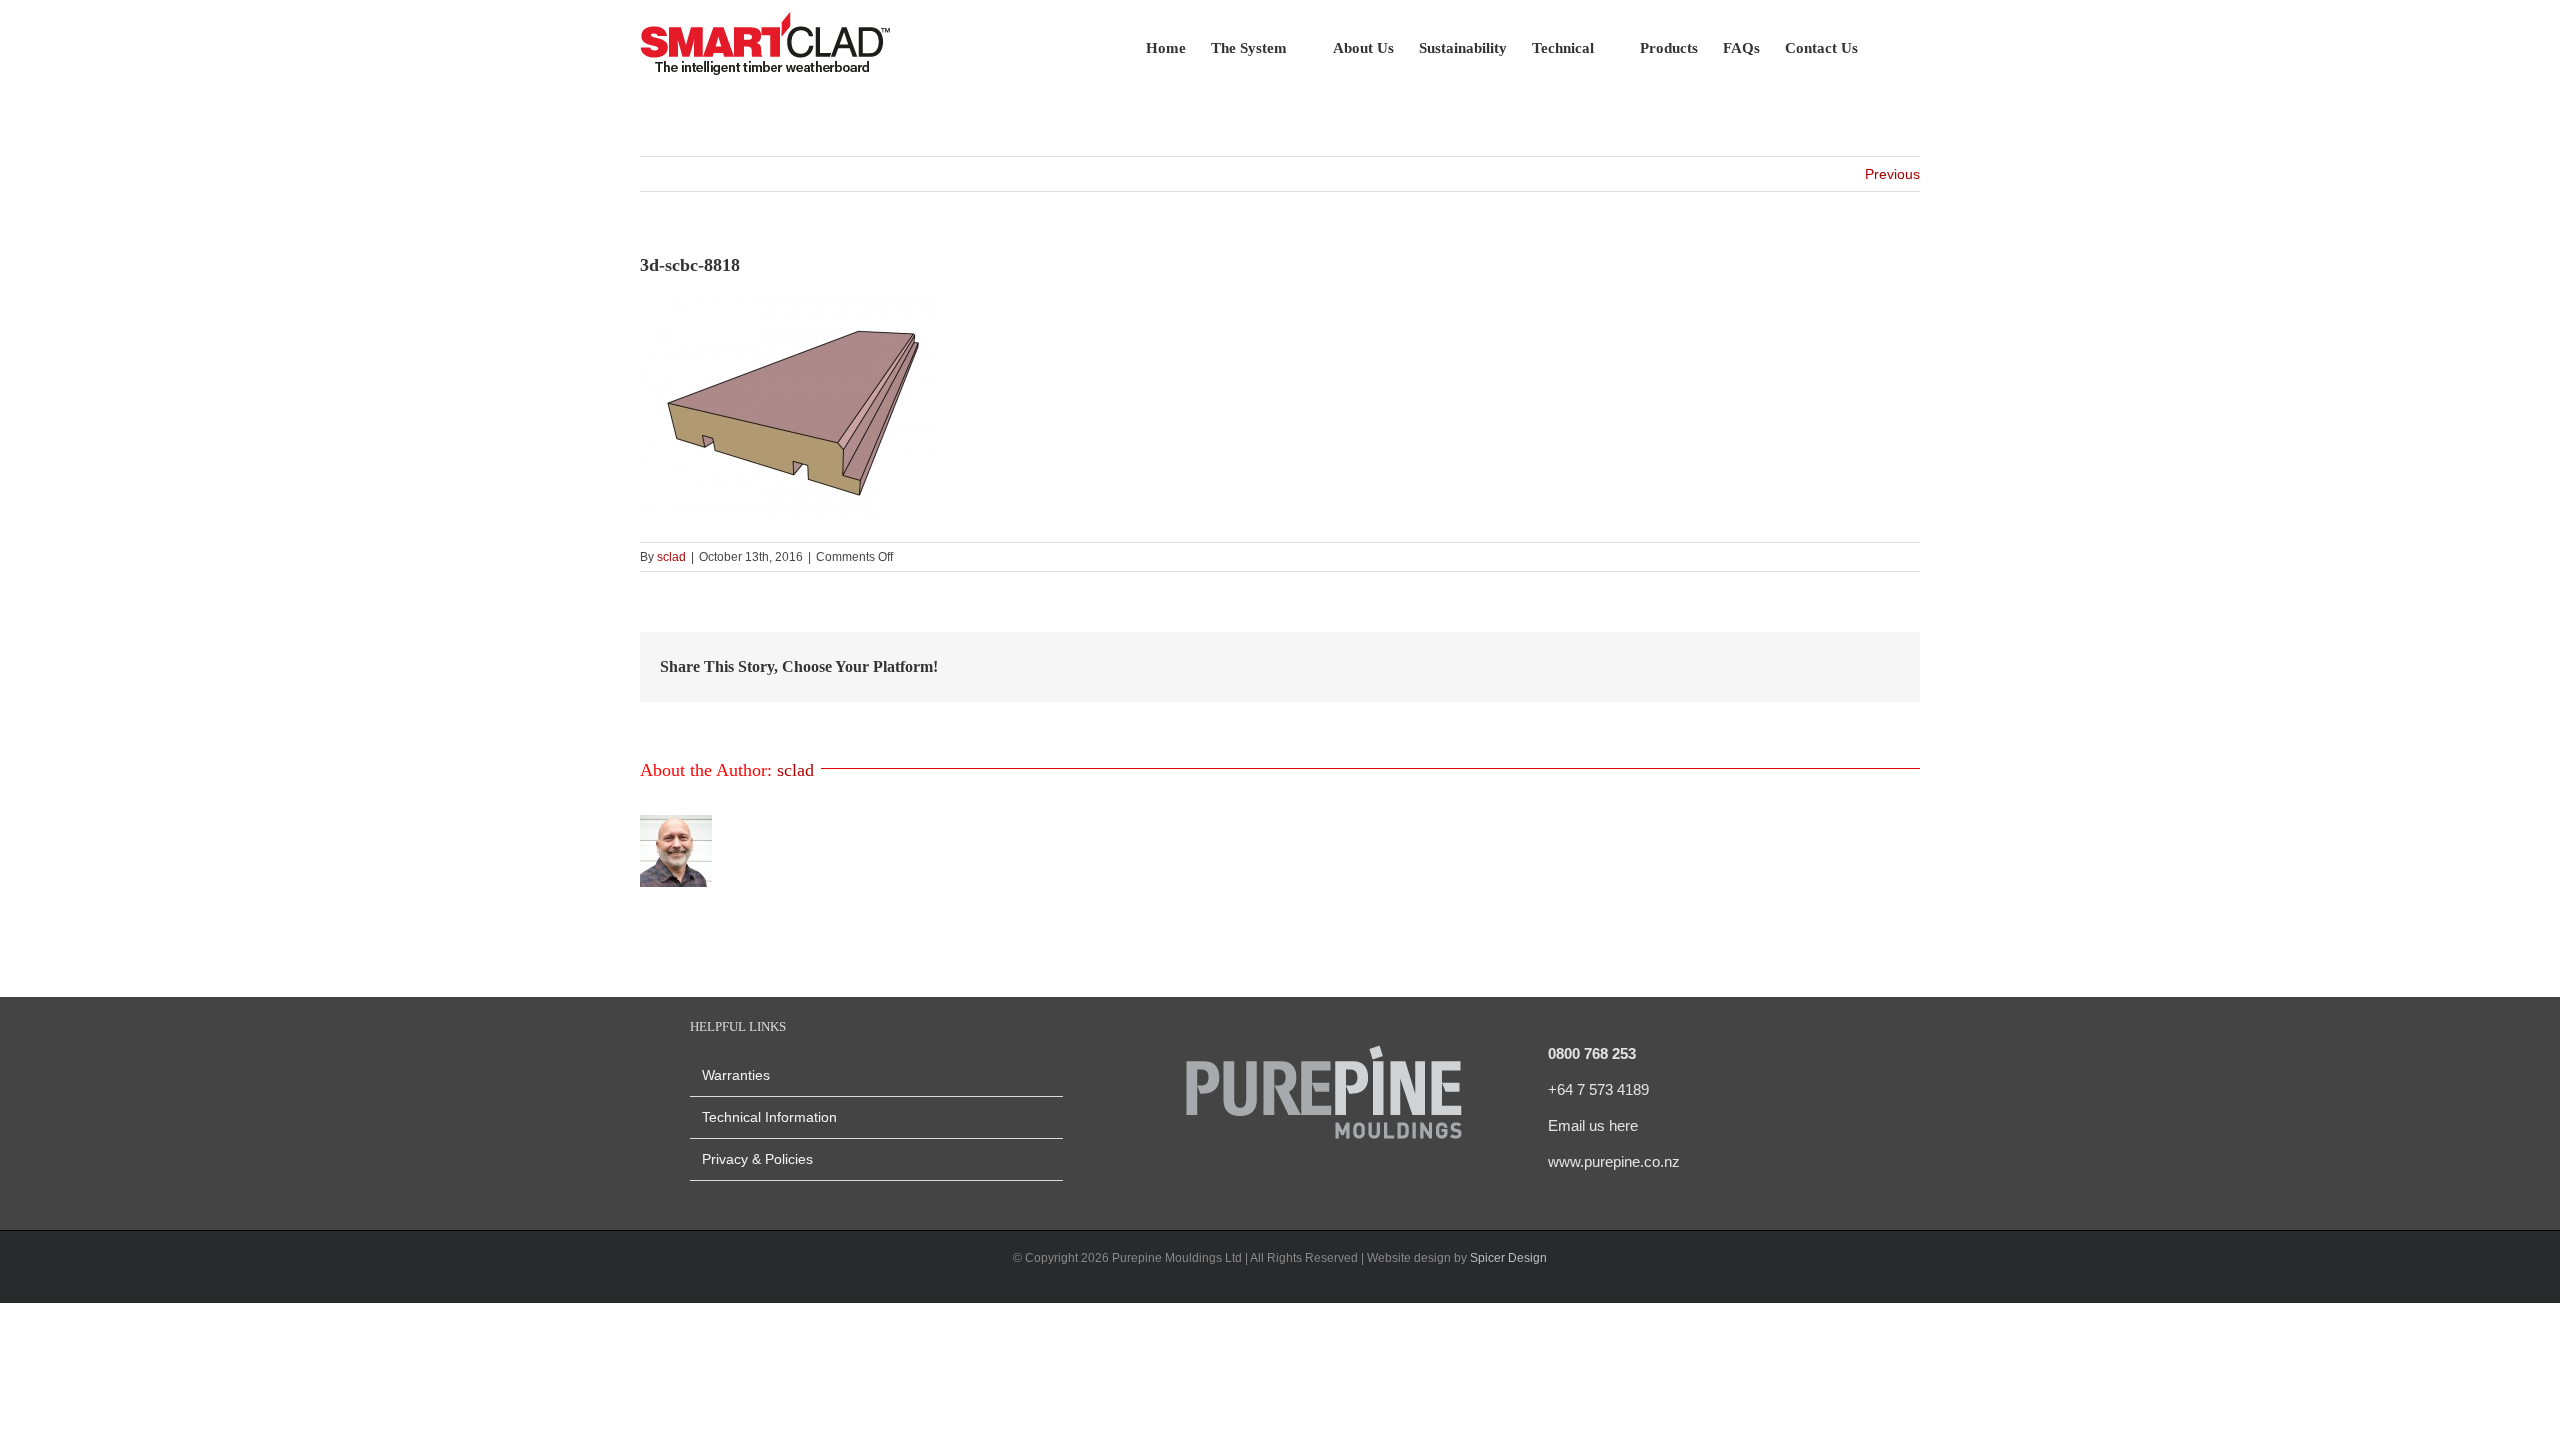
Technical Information (769, 1117)
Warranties (736, 1075)
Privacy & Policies (757, 1159)
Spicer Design (1508, 1258)
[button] (1889, 46)
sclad (671, 557)
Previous (1892, 174)
